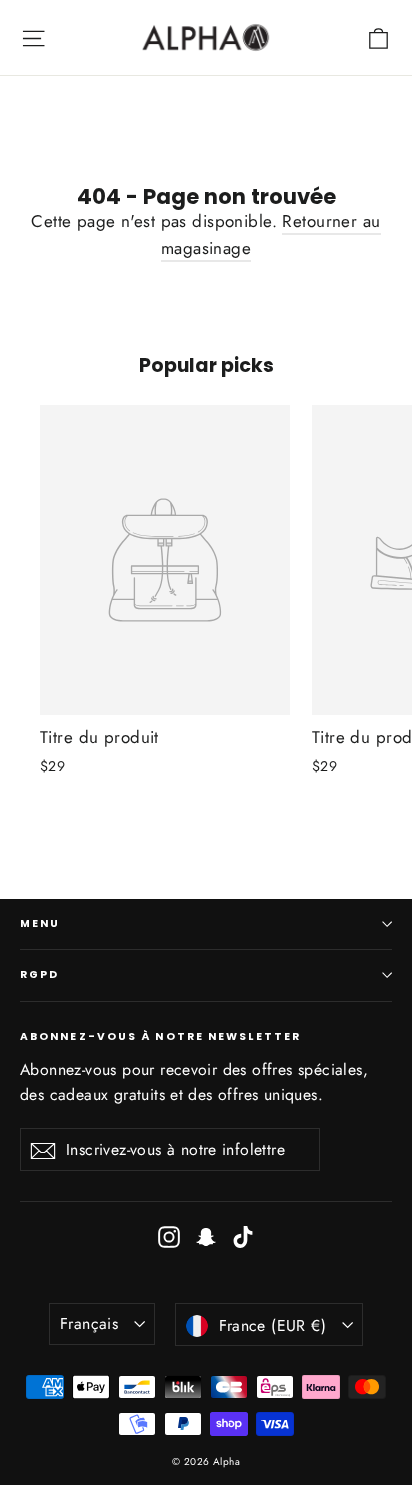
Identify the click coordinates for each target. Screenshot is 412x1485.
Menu (40, 923)
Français (89, 1323)
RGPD (39, 974)
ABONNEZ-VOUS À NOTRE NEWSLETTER (160, 1036)
